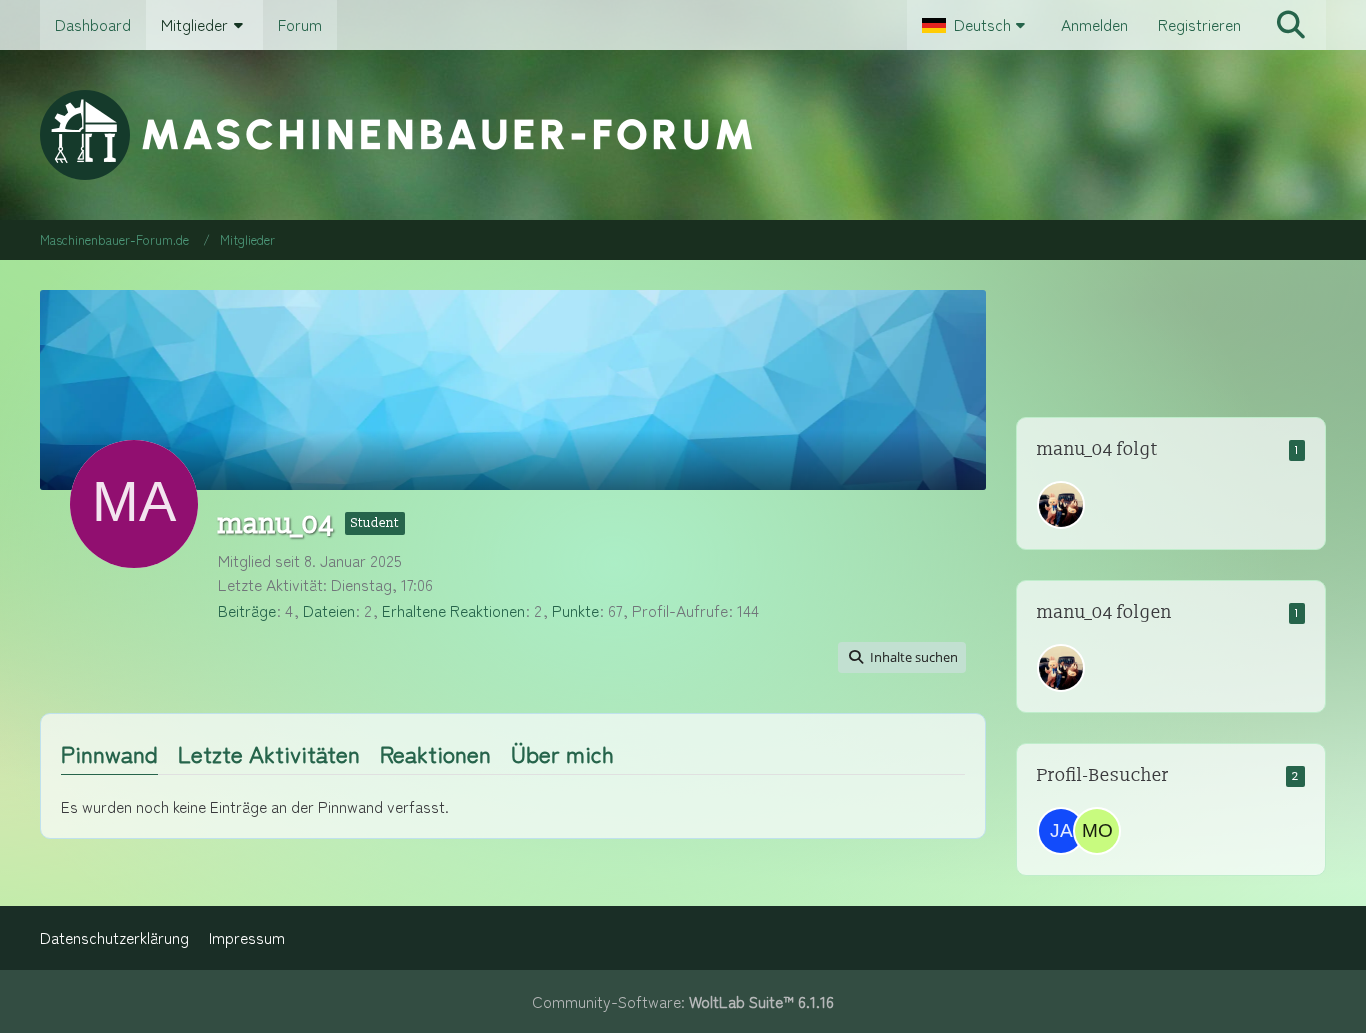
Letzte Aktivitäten (269, 753)
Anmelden (1094, 24)
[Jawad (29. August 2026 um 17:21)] (1061, 831)
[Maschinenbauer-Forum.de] (682, 135)
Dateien (329, 610)
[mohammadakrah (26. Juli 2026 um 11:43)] (1097, 831)
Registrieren (1199, 24)
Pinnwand (109, 753)
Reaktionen (435, 753)
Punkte (575, 610)
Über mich (562, 753)
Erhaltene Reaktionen (453, 610)
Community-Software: (683, 1001)
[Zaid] (1061, 505)
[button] (976, 25)
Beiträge (247, 610)
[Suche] (1291, 25)
